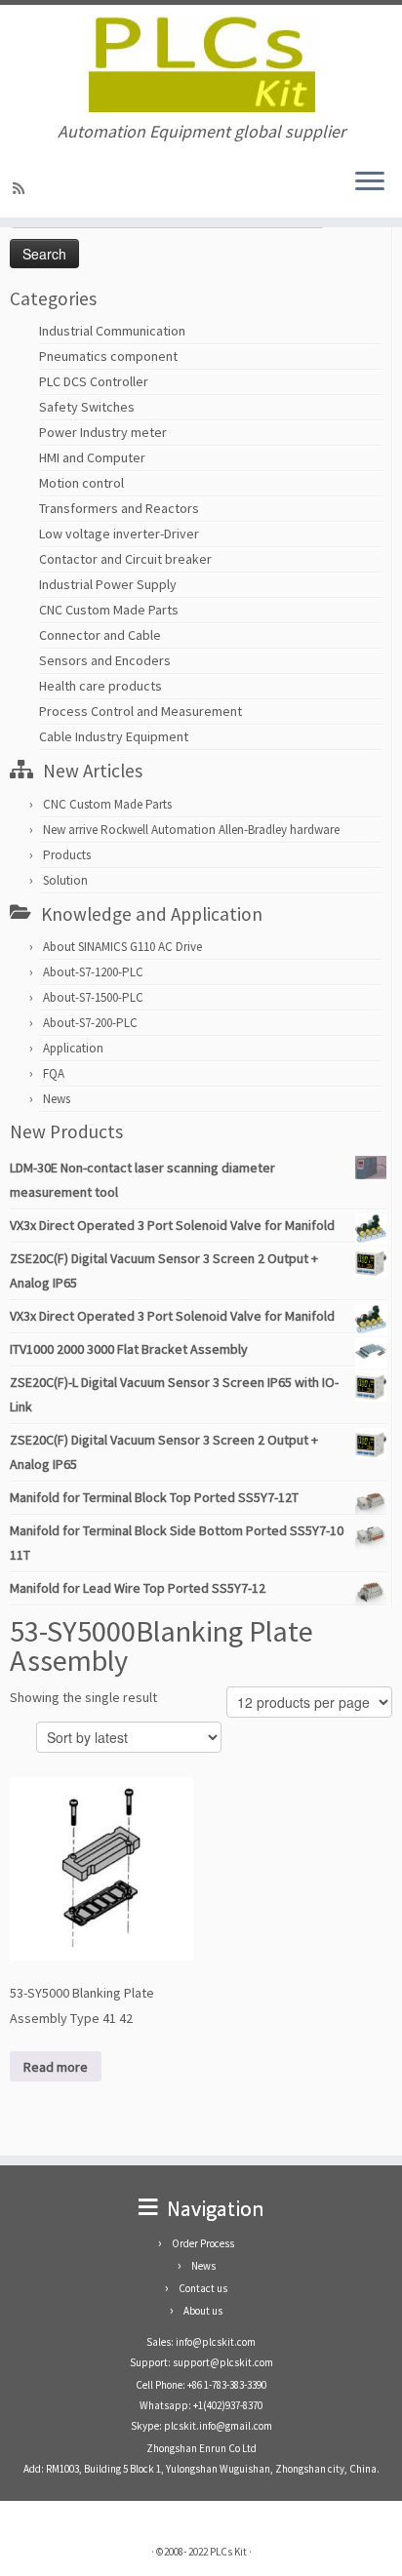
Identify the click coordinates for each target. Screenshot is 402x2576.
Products (67, 855)
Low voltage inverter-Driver (119, 534)
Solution (65, 880)
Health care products (100, 686)
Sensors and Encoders (105, 660)
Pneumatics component (108, 356)
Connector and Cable (100, 635)
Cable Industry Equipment (114, 736)
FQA (54, 1073)
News (57, 1099)
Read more (56, 2067)
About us (203, 2311)
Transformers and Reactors (119, 508)
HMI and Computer (92, 457)
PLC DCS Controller (94, 381)
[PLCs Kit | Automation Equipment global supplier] (201, 63)
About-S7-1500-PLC (93, 997)
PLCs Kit (228, 2552)
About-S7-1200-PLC (93, 972)
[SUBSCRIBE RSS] (21, 188)
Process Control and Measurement (141, 711)
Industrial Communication (112, 331)
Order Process (203, 2243)
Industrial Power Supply (108, 584)
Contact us (203, 2288)
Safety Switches (87, 407)
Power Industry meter (103, 432)
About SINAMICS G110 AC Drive (122, 947)
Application (73, 1048)
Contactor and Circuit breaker (125, 559)
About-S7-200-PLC (90, 1023)
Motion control (81, 483)
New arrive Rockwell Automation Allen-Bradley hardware (191, 830)
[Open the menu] (370, 182)
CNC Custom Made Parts (109, 610)
